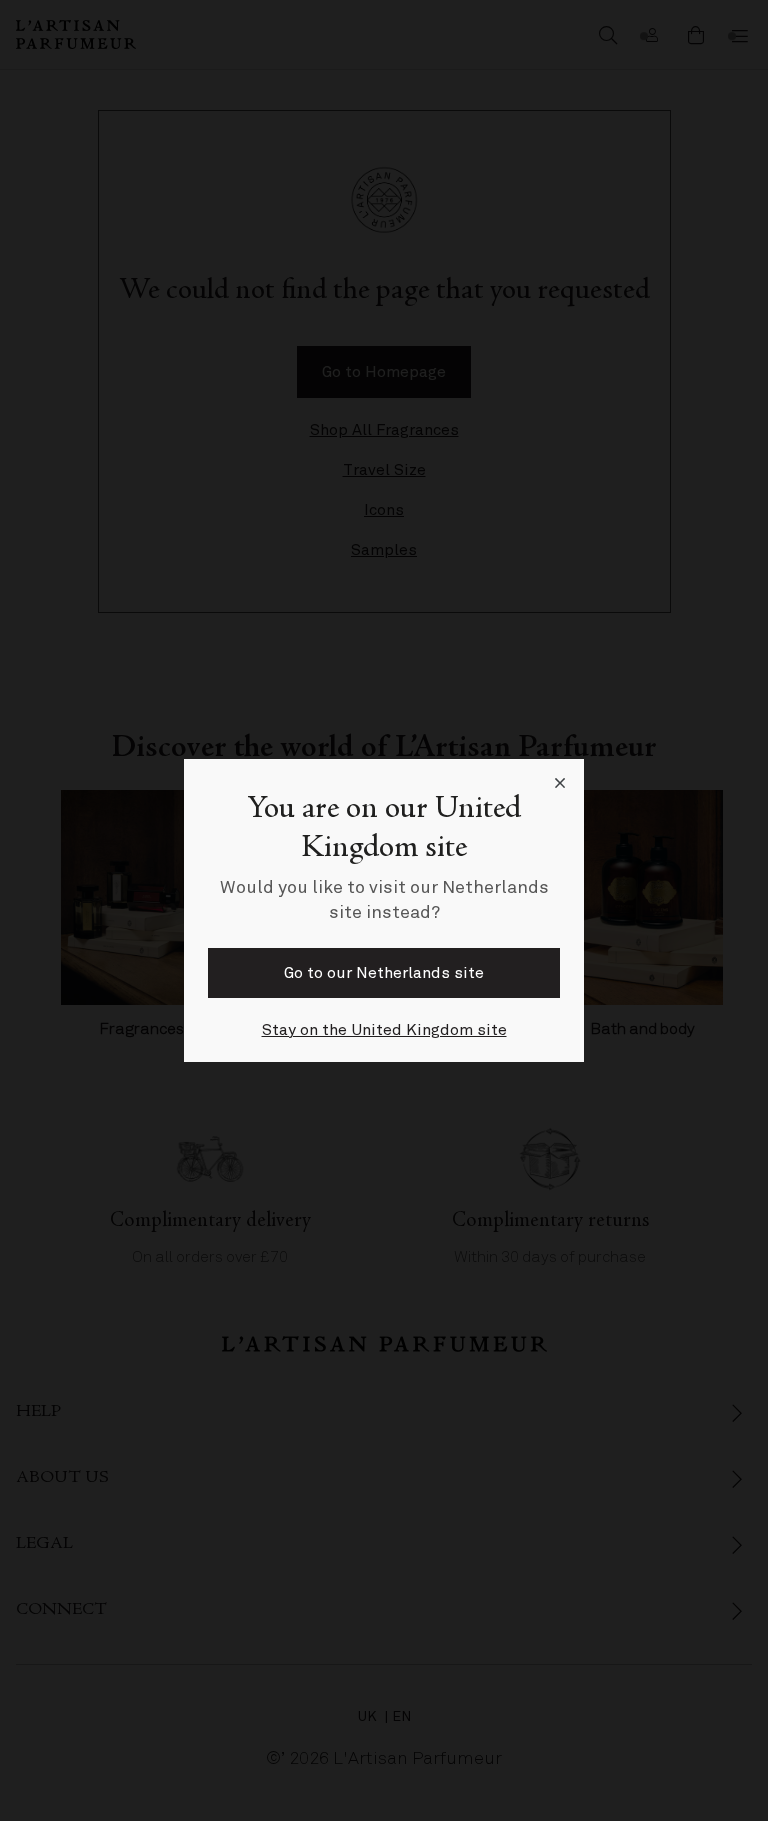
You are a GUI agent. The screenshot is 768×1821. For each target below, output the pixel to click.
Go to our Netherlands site (384, 973)
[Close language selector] (560, 783)
